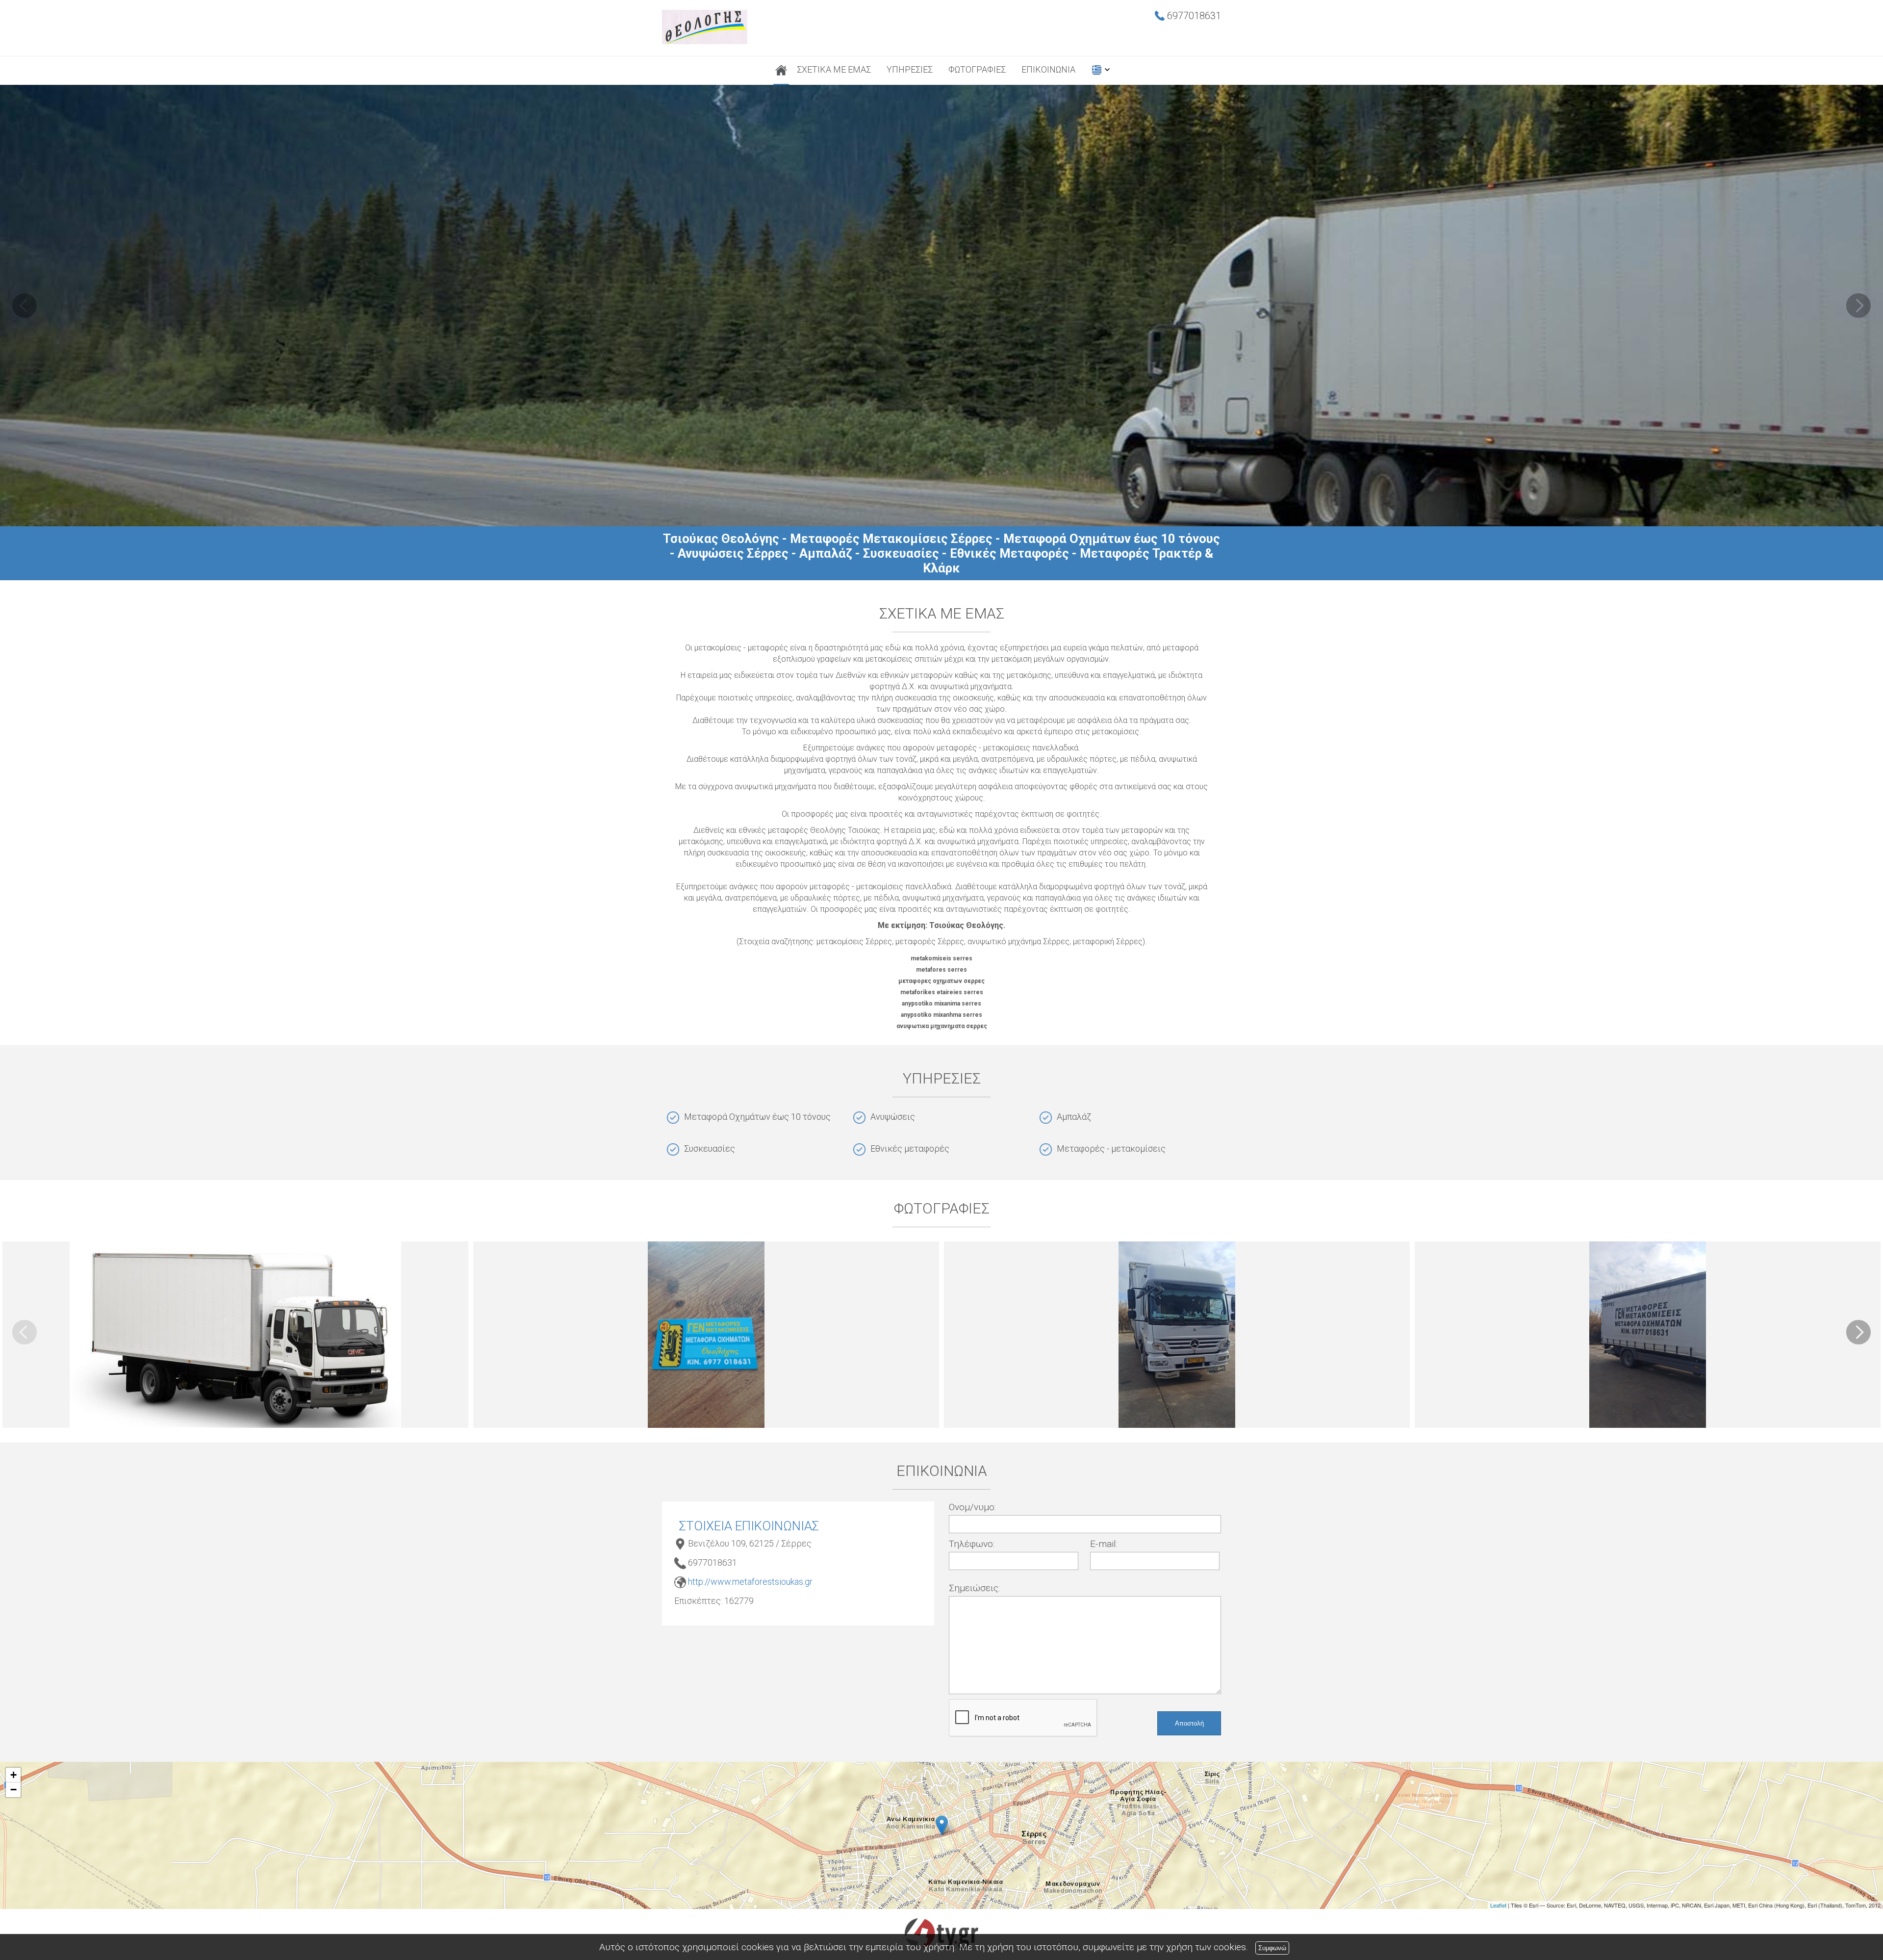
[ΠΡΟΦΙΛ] (781, 71)
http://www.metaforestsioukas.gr (750, 1582)
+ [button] (13, 1775)
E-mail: (1104, 1544)
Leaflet (1498, 1905)
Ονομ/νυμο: (972, 1507)
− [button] (13, 1790)
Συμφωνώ (1272, 1948)
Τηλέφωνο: (972, 1544)
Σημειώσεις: (974, 1588)
